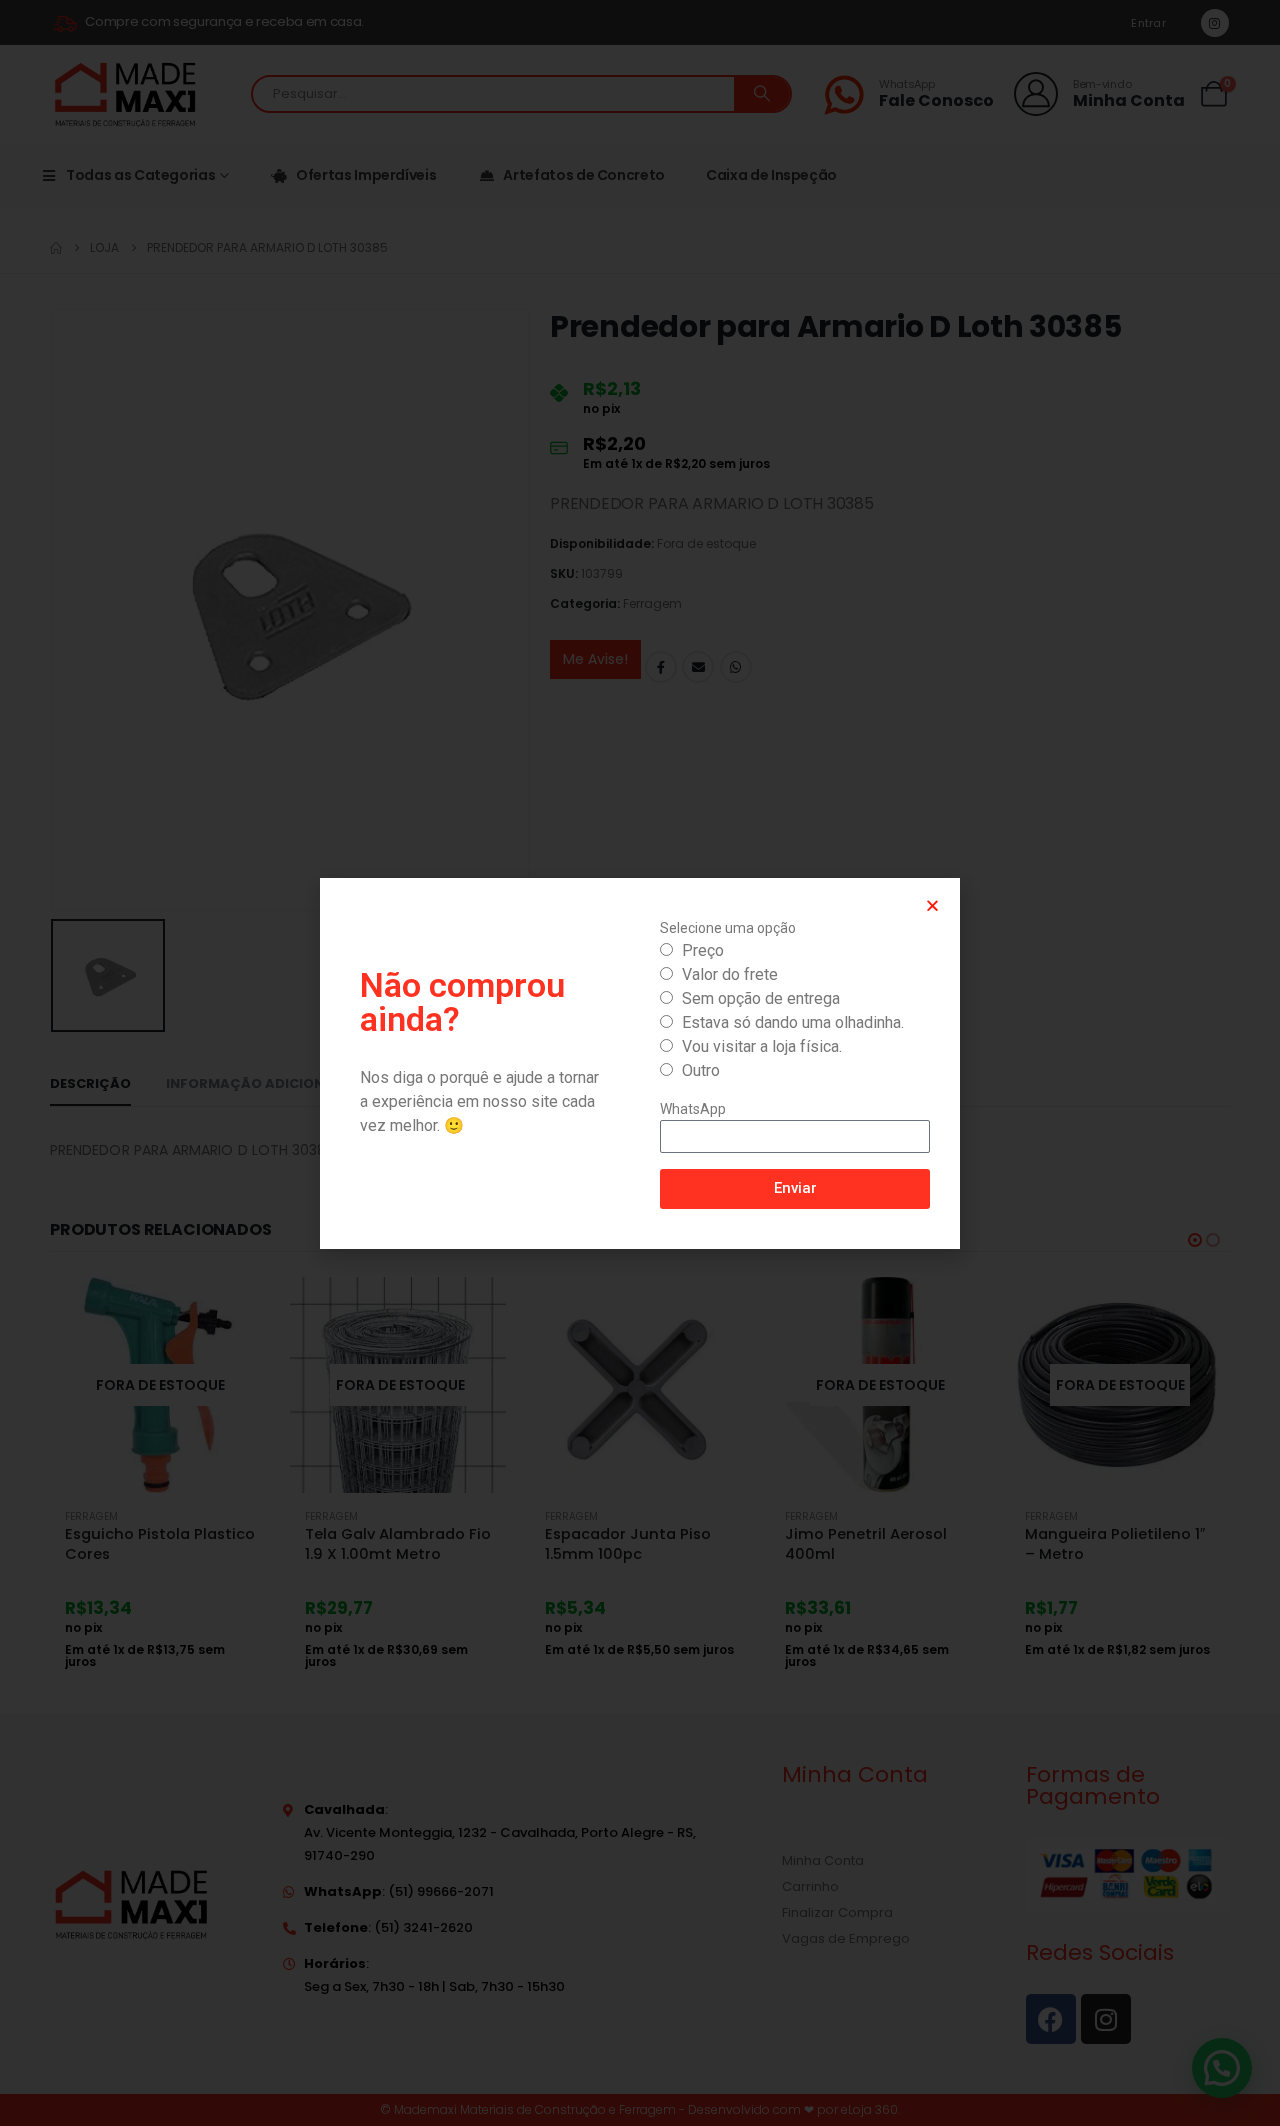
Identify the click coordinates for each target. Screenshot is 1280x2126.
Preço (703, 950)
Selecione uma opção (728, 928)
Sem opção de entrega (761, 998)
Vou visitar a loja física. (762, 1046)
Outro (701, 1070)
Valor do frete (730, 974)
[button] (932, 905)
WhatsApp (693, 1109)
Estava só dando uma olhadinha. (793, 1022)
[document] (640, 1063)
